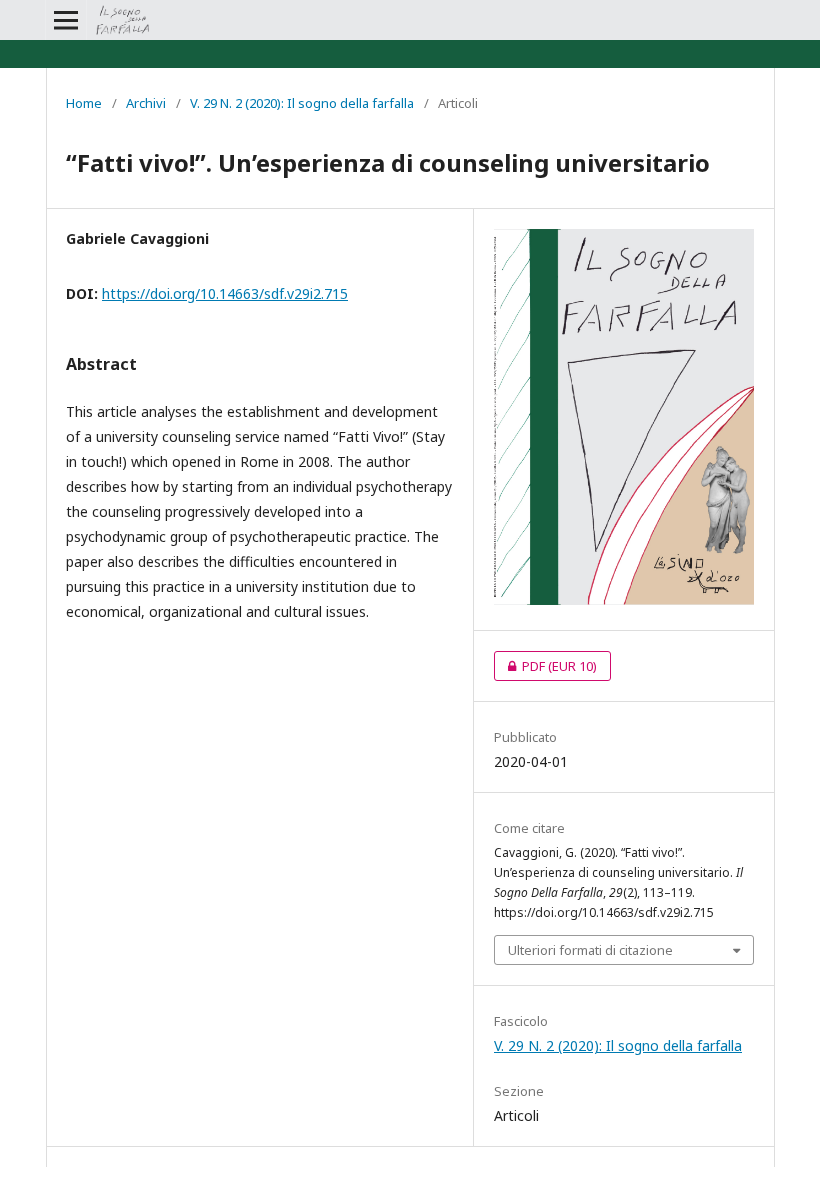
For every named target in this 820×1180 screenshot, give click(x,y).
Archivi (146, 103)
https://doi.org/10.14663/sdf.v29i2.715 (225, 293)
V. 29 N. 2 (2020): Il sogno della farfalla (302, 103)
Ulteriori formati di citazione (590, 950)
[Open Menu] (66, 20)
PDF (545, 666)
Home (84, 103)
